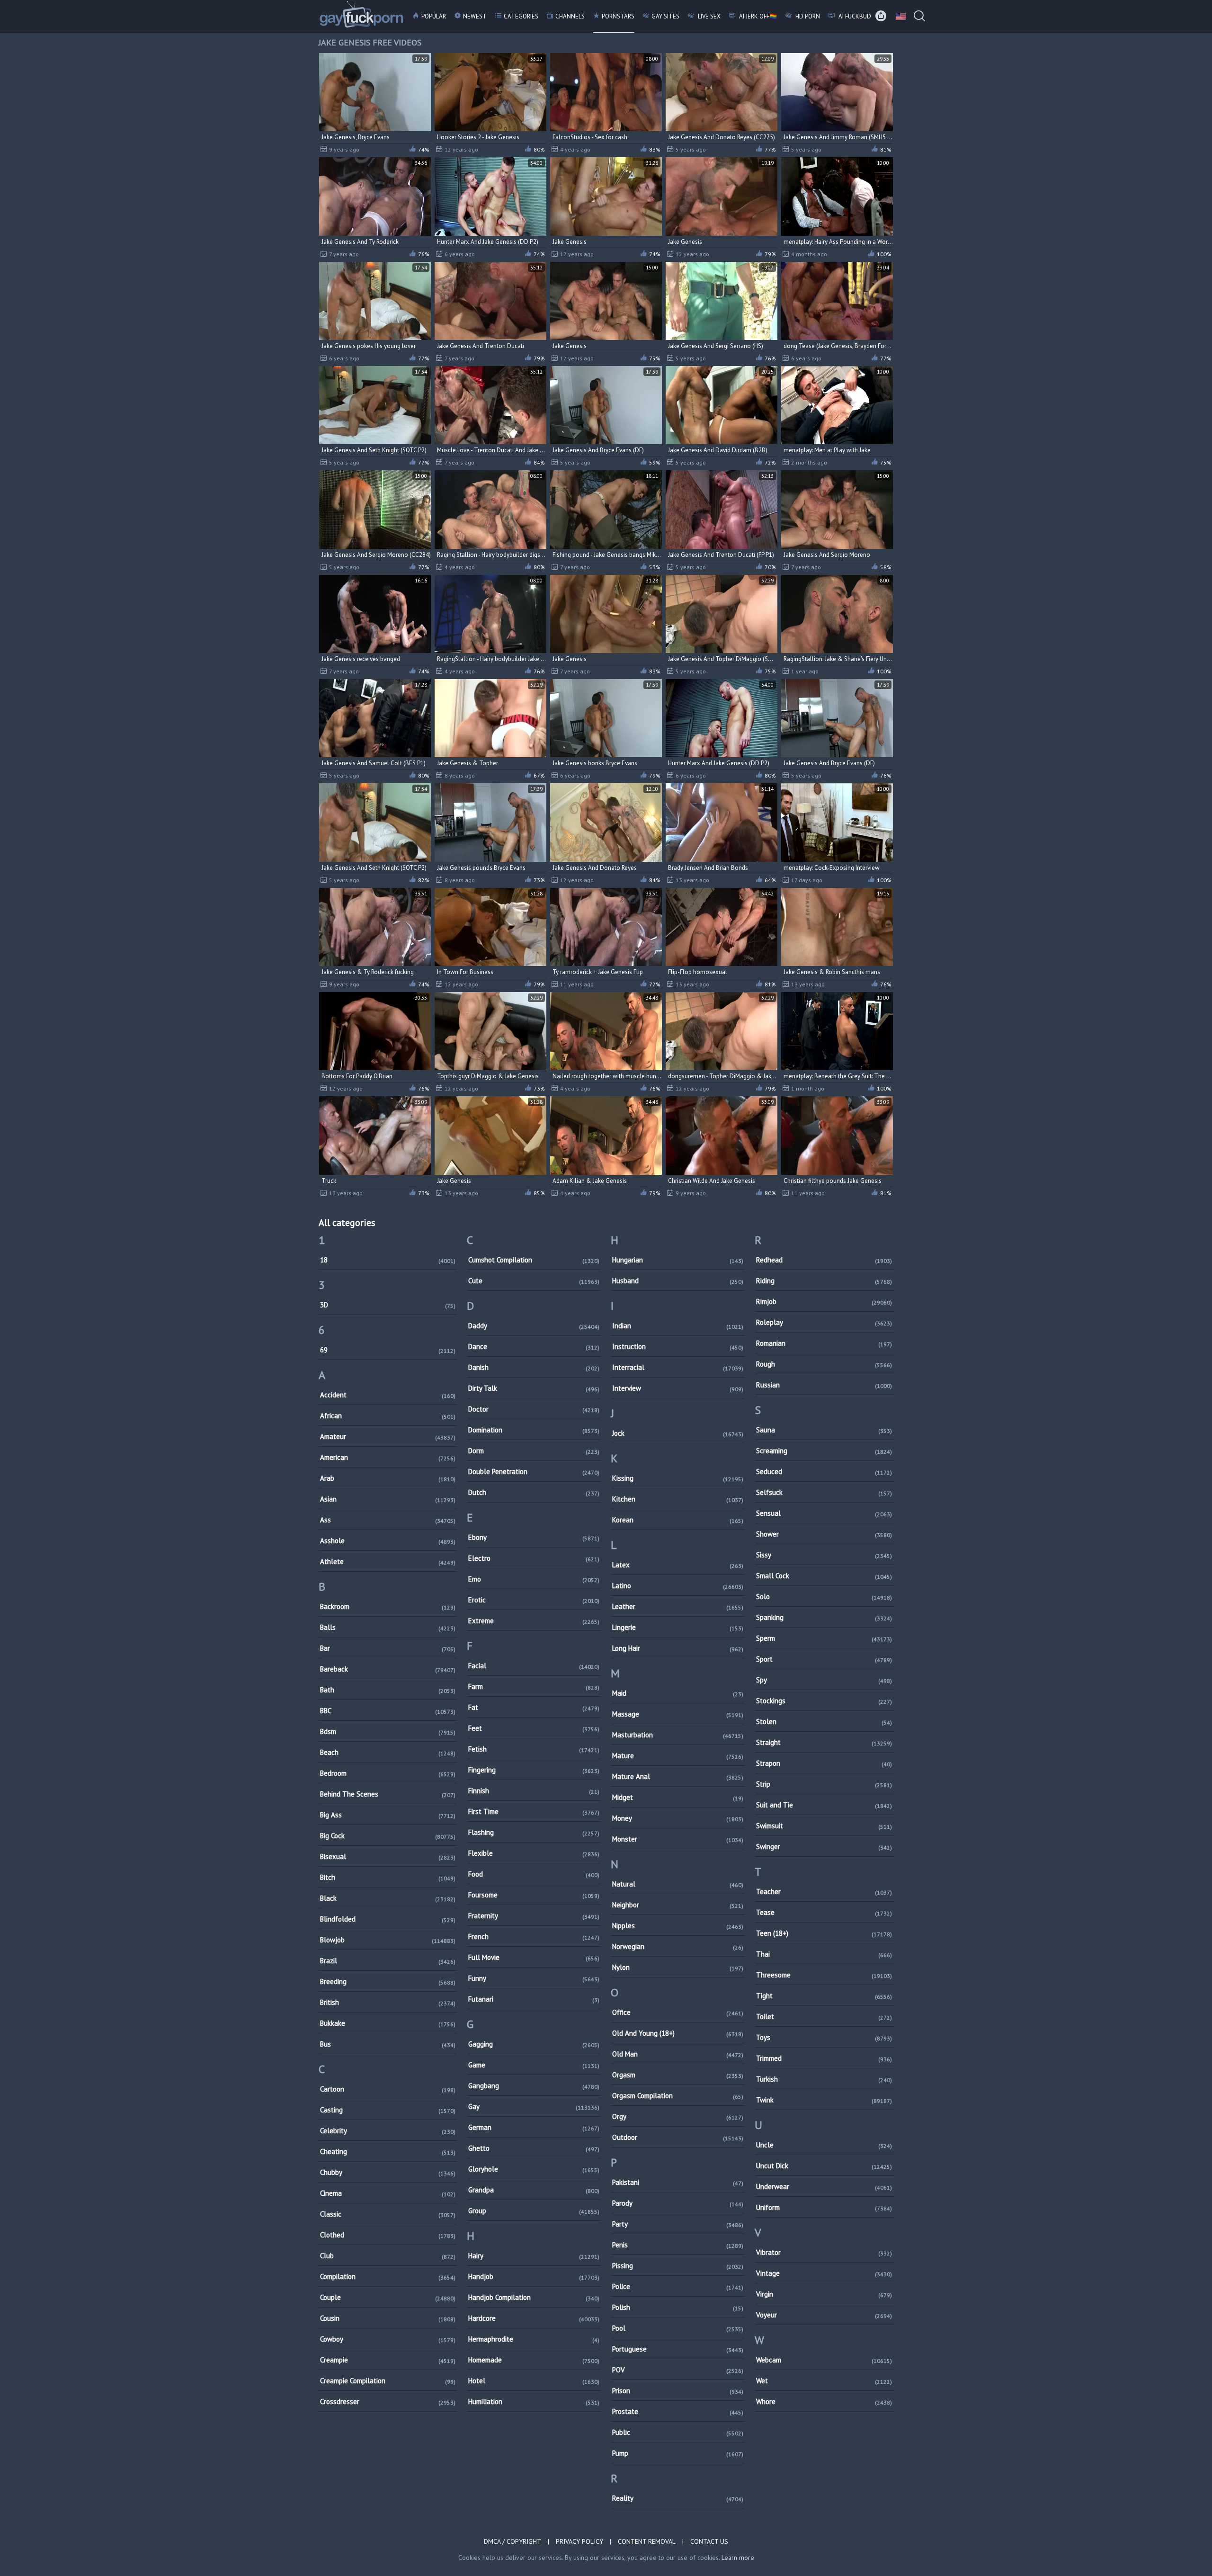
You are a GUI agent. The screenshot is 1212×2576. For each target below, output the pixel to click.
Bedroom (388, 1773)
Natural (678, 1884)
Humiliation (534, 2402)
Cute (534, 1281)
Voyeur (824, 2315)
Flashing (534, 1832)
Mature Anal (678, 1776)
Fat (534, 1707)
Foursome (534, 1895)
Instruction (678, 1346)
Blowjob (388, 1940)
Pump (678, 2453)
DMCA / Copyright (512, 2541)
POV (678, 2370)
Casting (388, 2110)
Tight (824, 1996)
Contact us (709, 2541)
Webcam (824, 2360)
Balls (388, 1627)
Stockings (824, 1701)
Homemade (534, 2360)
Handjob (534, 2276)
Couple (388, 2297)
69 (388, 1350)
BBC (388, 1711)
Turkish (824, 2079)
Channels (570, 16)
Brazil (388, 1961)
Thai (824, 1954)
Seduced (824, 1471)
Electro (534, 1558)
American (388, 1457)
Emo (534, 1579)
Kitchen (678, 1499)
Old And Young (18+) (678, 2033)
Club (388, 2256)
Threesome (824, 1975)
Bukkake (388, 2023)
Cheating (388, 2151)
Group (534, 2211)
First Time (534, 1811)
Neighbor (678, 1905)
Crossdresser (388, 2402)
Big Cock (388, 1836)
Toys (824, 2037)
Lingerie (678, 1627)
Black (388, 1898)
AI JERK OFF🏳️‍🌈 (757, 16)
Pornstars (618, 16)
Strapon (824, 1763)
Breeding (388, 1981)
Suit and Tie (824, 1805)
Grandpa (534, 2190)
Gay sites (665, 16)
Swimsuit (824, 1826)
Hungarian (678, 1260)
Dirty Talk (534, 1388)
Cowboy (388, 2339)
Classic (388, 2214)
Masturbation (678, 1735)
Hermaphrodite (534, 2339)
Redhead (824, 1260)
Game (534, 2065)
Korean (678, 1520)
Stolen (824, 1722)
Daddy (534, 1326)
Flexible (534, 1853)
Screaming (824, 1451)
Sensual (824, 1513)
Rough (824, 1364)
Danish (534, 1367)
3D (388, 1305)
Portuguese (678, 2349)
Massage (678, 1714)
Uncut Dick (824, 2166)
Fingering (534, 1770)
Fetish (534, 1749)
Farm (534, 1686)
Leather (678, 1606)
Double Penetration (534, 1471)
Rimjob (824, 1301)
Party (678, 2224)
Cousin (388, 2318)
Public (678, 2432)
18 (388, 1260)
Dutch (534, 1492)
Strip (824, 1784)
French (534, 1936)
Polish (678, 2307)
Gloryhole (534, 2169)
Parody (678, 2203)
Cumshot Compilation (534, 1260)
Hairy (534, 2256)
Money (678, 1818)
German (534, 2127)
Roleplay (824, 1322)
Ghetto (534, 2148)
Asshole (388, 1541)
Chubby (388, 2172)
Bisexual (388, 1856)
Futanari (534, 1999)
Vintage (824, 2273)
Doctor (534, 1409)
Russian (824, 1385)
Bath (388, 1690)
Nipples (678, 1926)
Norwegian (678, 1946)
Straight (824, 1742)
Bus (388, 2044)
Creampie (388, 2360)
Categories (521, 16)
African (388, 1416)
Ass (388, 1520)
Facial (534, 1666)
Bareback (388, 1669)
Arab (388, 1478)
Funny (534, 1978)
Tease (824, 1912)
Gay (534, 2106)
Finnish (534, 1791)
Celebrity (388, 2131)
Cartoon (388, 2089)
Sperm (824, 1638)
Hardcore (534, 2318)
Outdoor (678, 2137)
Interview (678, 1388)
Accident (388, 1395)
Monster (678, 1839)
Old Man (678, 2054)
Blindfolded (388, 1919)
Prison (678, 2391)
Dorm (534, 1451)
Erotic (534, 1600)
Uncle (824, 2145)
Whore (824, 2402)
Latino (678, 1586)
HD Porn (807, 16)
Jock (678, 1433)
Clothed (388, 2235)
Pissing (678, 2266)
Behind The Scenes (388, 1794)
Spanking (824, 1617)
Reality (678, 2498)
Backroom (388, 1606)
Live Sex (708, 16)
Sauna (824, 1430)
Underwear (824, 2187)
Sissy (824, 1555)
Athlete (388, 1561)
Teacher (824, 1892)
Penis (678, 2245)
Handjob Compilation (534, 2297)
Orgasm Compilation (678, 2096)
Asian (388, 1499)
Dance (534, 1346)
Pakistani (678, 2182)
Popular (434, 16)
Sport (824, 1659)
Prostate (678, 2411)
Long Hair (678, 1648)
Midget (678, 1797)
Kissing (678, 1478)
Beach (388, 1752)
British (388, 2002)
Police (678, 2286)
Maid (678, 1693)
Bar (388, 1648)
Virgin (824, 2294)
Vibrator (824, 2252)
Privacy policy (579, 2541)
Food (534, 1874)
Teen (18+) (824, 1933)
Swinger (824, 1847)
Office (678, 2012)
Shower (824, 1534)
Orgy (678, 2116)
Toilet (824, 2017)
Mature (678, 1756)
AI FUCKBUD (854, 16)
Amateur (388, 1436)
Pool (678, 2328)
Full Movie (534, 1957)
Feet (534, 1728)
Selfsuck (824, 1492)
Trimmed (824, 2058)
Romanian (824, 1343)
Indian (678, 1326)
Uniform (824, 2207)
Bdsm (388, 1731)
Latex (678, 1565)
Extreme (534, 1621)
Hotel (534, 2381)
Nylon (678, 1967)
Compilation (388, 2276)
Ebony (534, 1537)
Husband (678, 1281)
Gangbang (534, 2086)
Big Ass (388, 1815)
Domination (534, 1430)
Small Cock (824, 1576)
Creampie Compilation (388, 2381)
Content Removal (647, 2541)
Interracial (678, 1367)
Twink (824, 2100)
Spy (824, 1680)
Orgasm (678, 2075)
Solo (824, 1597)
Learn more (738, 2558)
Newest (475, 16)
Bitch (388, 1877)
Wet (824, 2381)
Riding (824, 1281)
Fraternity (534, 1916)
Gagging (534, 2044)
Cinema (388, 2193)
